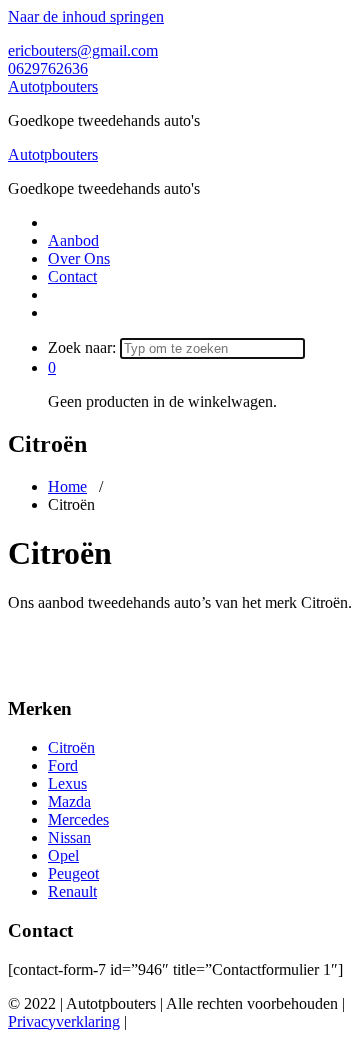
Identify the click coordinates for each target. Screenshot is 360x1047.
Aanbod (73, 240)
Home (67, 486)
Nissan (69, 837)
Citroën (71, 747)
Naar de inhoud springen (86, 16)
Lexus (67, 783)
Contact (72, 276)
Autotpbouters (53, 86)
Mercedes (78, 819)
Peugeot (73, 873)
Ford (63, 765)
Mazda (69, 801)
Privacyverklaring (64, 1021)
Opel (63, 855)
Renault (72, 891)
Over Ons (79, 258)
